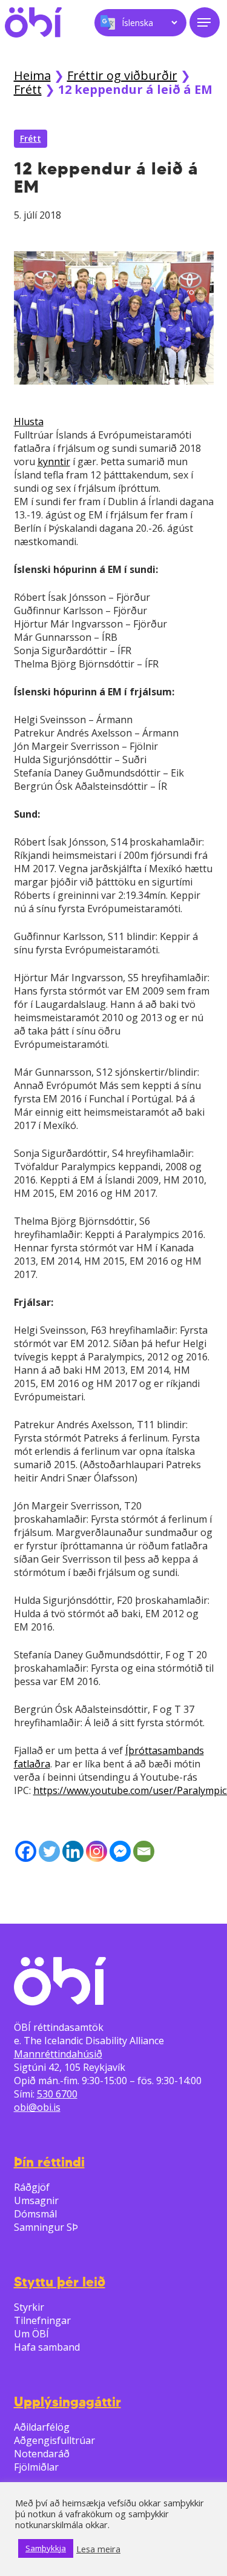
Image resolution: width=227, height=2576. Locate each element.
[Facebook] (26, 1851)
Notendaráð (42, 2454)
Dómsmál (35, 2214)
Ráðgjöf (32, 2187)
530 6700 (57, 2094)
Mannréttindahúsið (58, 2054)
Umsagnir (36, 2200)
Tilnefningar (42, 2320)
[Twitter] (49, 1851)
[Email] (144, 1851)
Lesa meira (98, 2549)
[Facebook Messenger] (120, 1851)
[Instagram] (97, 1851)
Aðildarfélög (42, 2427)
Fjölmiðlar (36, 2467)
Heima (32, 75)
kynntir (54, 462)
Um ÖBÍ (31, 2334)
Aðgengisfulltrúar (54, 2440)
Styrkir (29, 2307)
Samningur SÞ (46, 2227)
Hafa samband (47, 2347)
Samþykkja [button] (46, 2548)
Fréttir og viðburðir (122, 75)
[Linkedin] (73, 1851)
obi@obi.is (37, 2107)
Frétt (28, 89)
